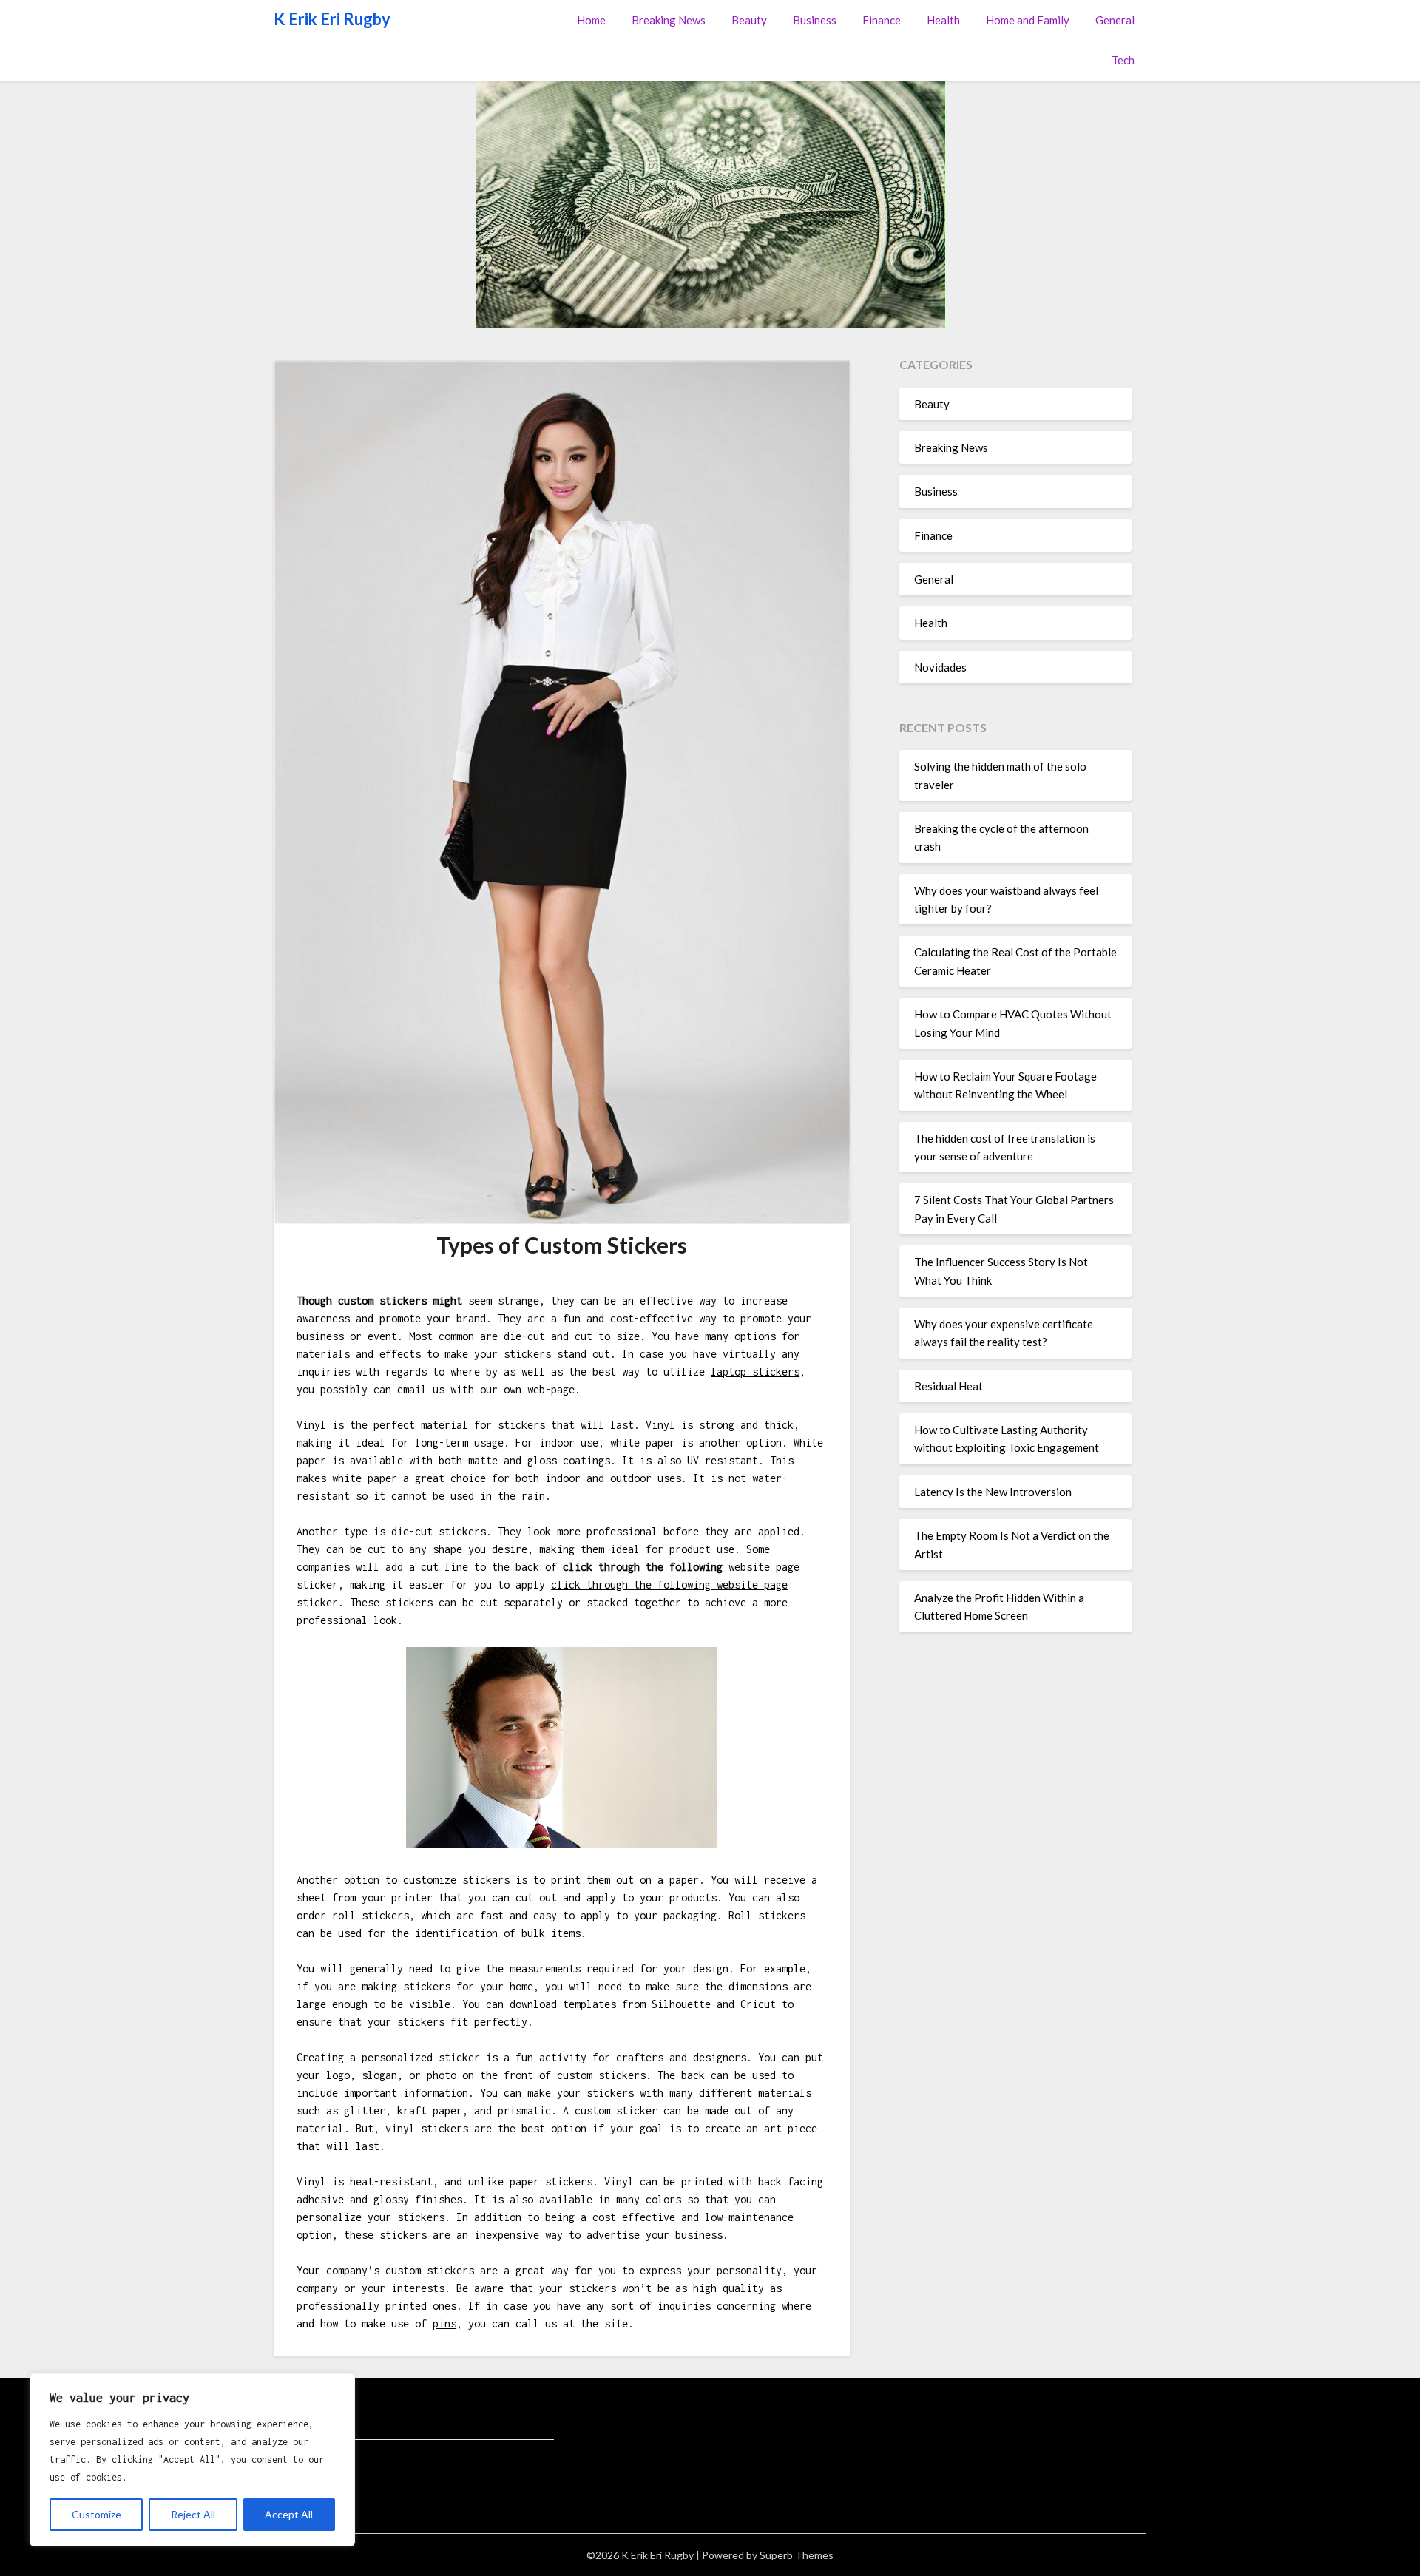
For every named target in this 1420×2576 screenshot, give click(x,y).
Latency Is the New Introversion (993, 1492)
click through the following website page (669, 1585)
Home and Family (1028, 20)
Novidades (940, 667)
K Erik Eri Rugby (332, 19)
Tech (1123, 60)
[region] (192, 2460)
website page (681, 1567)
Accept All (289, 2514)
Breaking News (669, 20)
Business (815, 20)
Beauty (749, 20)
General (1115, 20)
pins (444, 2323)
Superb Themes (797, 2555)
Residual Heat (949, 1386)
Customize (97, 2514)
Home (591, 20)
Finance (882, 20)
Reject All (193, 2514)
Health (943, 20)
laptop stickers (755, 1372)
